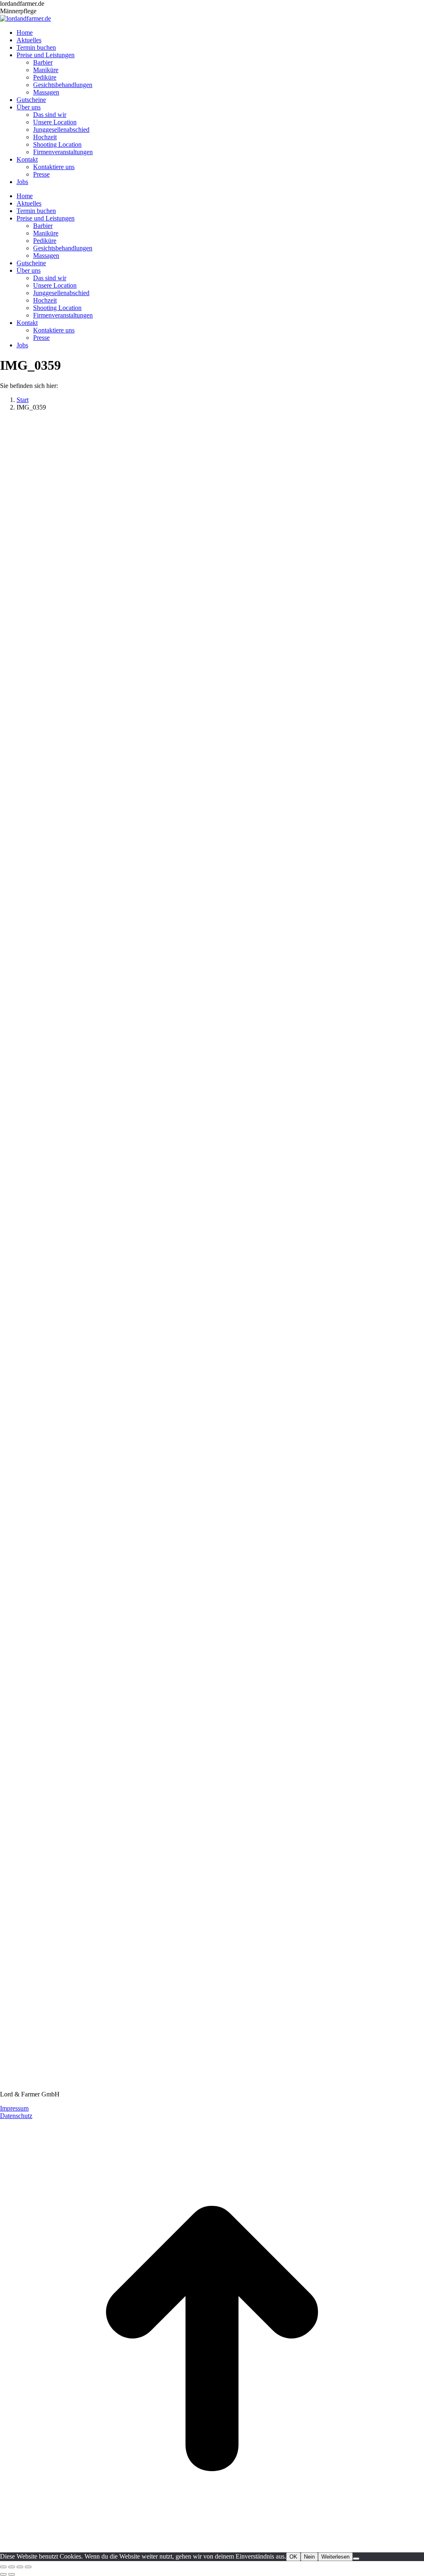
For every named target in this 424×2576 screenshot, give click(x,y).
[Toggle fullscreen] (20, 2567)
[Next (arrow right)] (12, 2574)
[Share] (12, 2567)
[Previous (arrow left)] (3, 2574)
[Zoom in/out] (28, 2567)
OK (293, 2557)
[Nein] (356, 2559)
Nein (309, 2557)
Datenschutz (16, 2116)
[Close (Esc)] (3, 2567)
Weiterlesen (335, 2557)
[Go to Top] (212, 2548)
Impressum (14, 2108)
